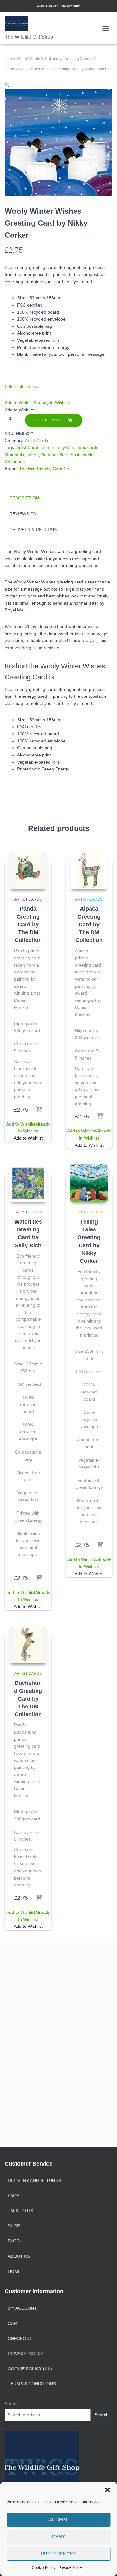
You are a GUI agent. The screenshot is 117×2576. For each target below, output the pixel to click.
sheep (33, 455)
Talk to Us (20, 2211)
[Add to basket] (39, 1110)
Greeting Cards (77, 59)
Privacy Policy (70, 2568)
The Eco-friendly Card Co (44, 469)
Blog (14, 2241)
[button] (107, 2490)
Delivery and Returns (34, 2180)
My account (71, 6)
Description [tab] (24, 498)
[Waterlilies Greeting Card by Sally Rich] (28, 1183)
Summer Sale (55, 455)
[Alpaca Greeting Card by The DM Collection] (89, 870)
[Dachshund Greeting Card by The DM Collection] (28, 1645)
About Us (19, 2256)
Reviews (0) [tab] (23, 514)
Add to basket (50, 420)
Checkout (20, 2339)
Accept (58, 2520)
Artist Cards (37, 441)
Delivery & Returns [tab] (33, 530)
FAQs (14, 2196)
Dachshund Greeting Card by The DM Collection (28, 1699)
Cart (14, 2323)
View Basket (47, 6)
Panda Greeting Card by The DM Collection (28, 924)
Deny (59, 2537)
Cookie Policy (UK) (30, 2369)
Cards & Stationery (46, 59)
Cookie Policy (44, 2568)
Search (12, 2404)
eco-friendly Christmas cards (70, 447)
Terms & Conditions (32, 2384)
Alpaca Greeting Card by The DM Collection (89, 924)
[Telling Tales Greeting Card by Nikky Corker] (89, 1183)
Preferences (58, 2554)
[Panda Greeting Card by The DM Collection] (28, 870)
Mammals (14, 455)
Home (10, 59)
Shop (22, 59)
